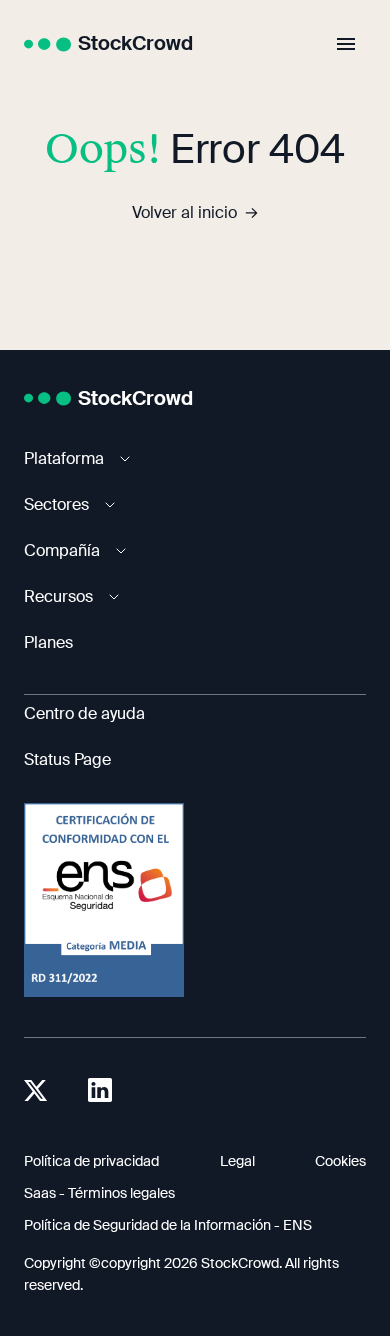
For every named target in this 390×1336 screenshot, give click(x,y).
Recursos (58, 596)
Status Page (67, 759)
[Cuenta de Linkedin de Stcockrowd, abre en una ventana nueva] (100, 1090)
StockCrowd (135, 43)
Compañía (62, 550)
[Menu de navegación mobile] (346, 44)
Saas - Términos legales (99, 1193)
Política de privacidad (91, 1161)
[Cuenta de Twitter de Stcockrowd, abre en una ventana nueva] (36, 1090)
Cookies (340, 1161)
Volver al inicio (184, 212)
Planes (48, 642)
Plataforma (64, 458)
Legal (237, 1161)
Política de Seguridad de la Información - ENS (168, 1225)
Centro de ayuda (84, 713)
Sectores (56, 504)
